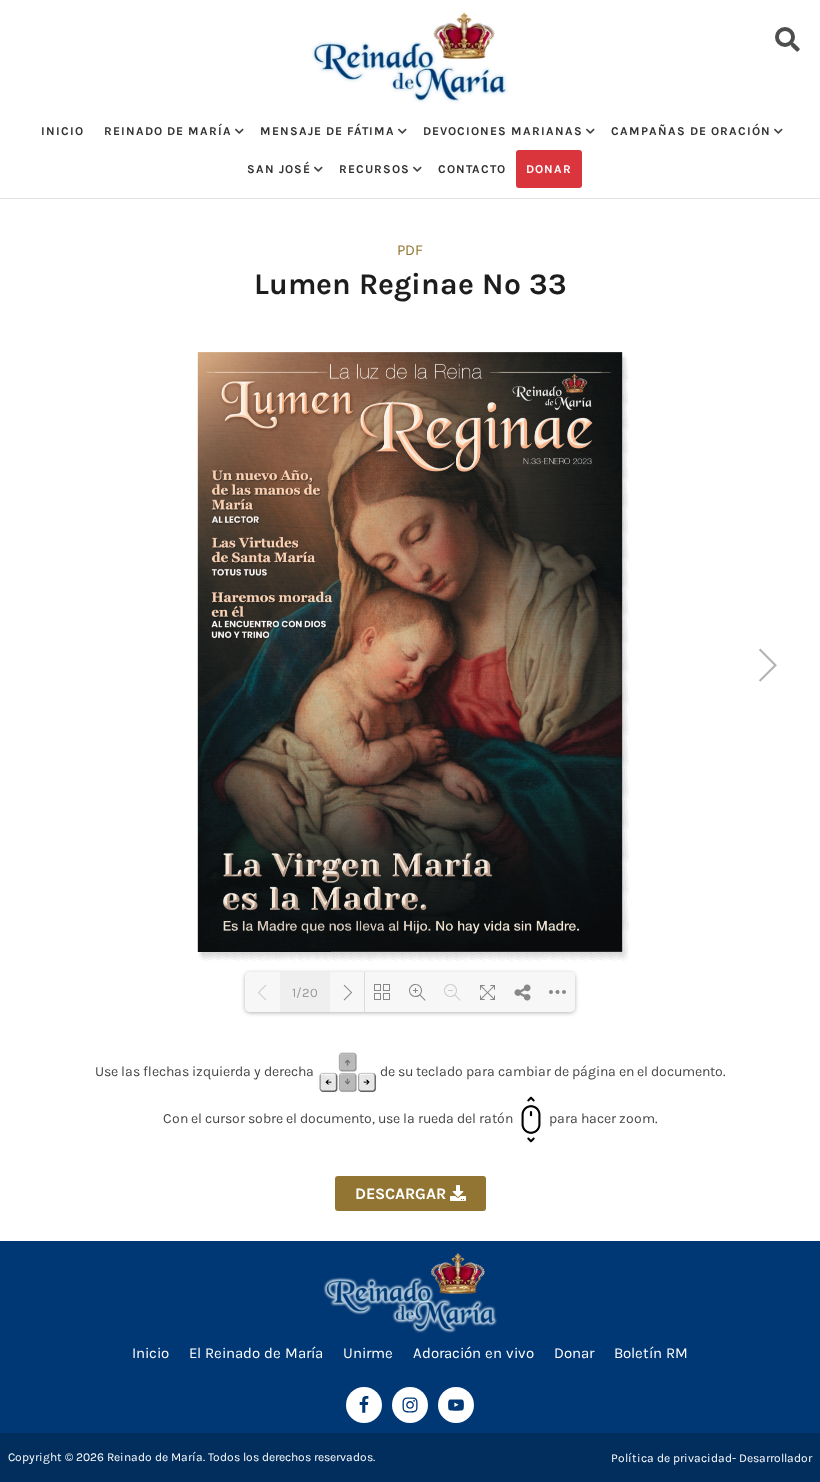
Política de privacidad (671, 1458)
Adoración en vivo (473, 1353)
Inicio (62, 131)
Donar (549, 169)
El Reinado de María (256, 1353)
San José (279, 169)
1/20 (305, 992)
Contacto (472, 169)
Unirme (368, 1353)
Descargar (402, 1193)
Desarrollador (775, 1458)
